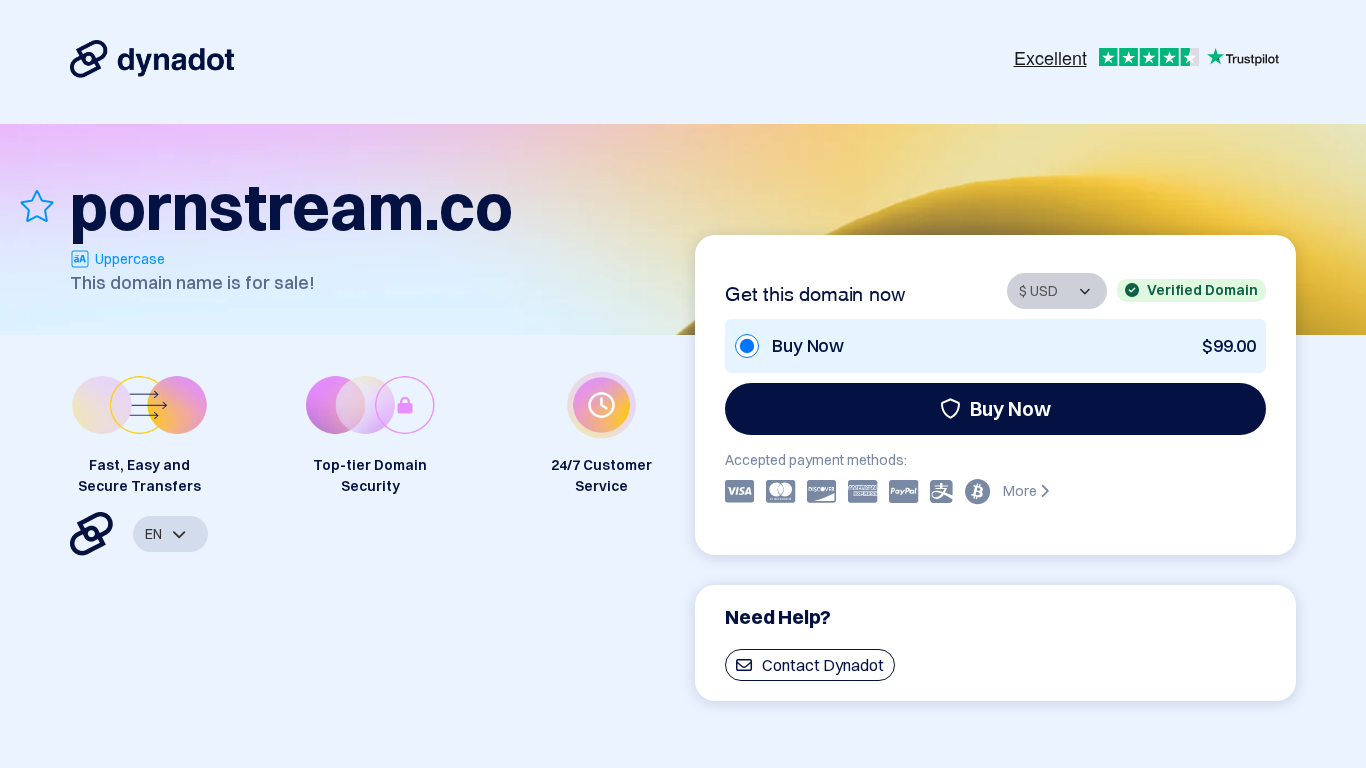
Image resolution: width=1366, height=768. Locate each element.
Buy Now (1010, 408)
